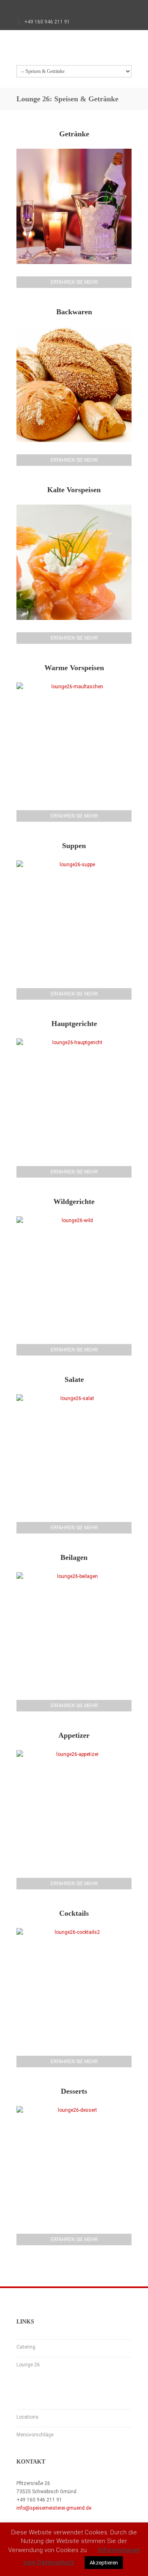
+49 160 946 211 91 (47, 22)
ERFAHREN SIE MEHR (74, 282)
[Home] (74, 50)
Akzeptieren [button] (104, 2563)
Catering (26, 2347)
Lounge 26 (28, 2365)
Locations (28, 2417)
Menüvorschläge (35, 2435)
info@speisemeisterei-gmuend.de (54, 2508)
